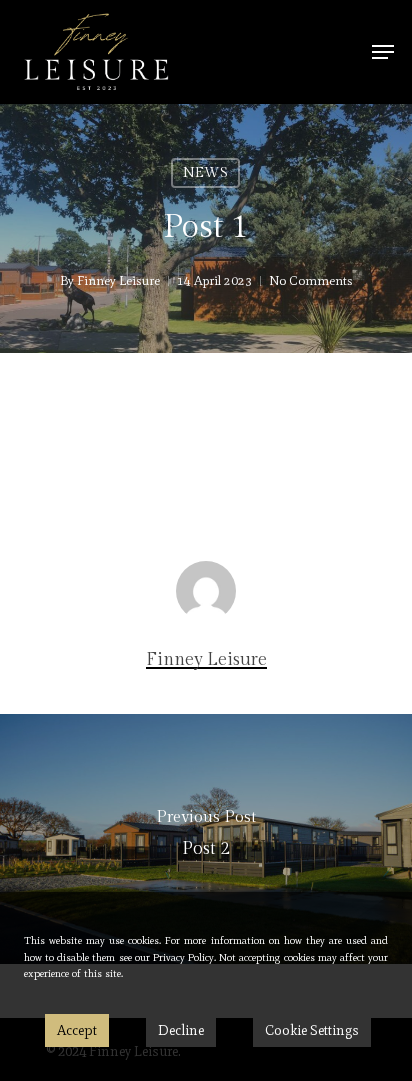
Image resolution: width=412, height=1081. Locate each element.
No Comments (311, 280)
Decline (181, 1030)
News (205, 173)
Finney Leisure (118, 280)
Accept (77, 1030)
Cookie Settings (312, 1030)
